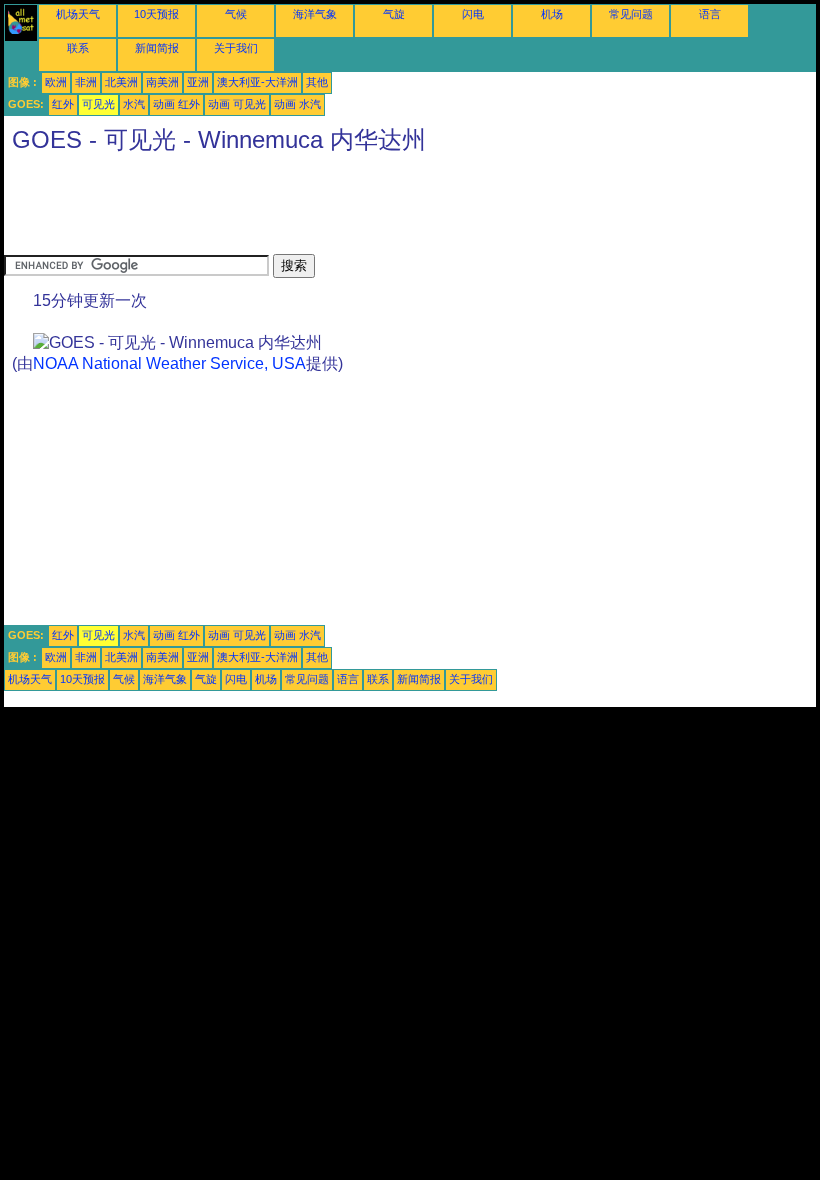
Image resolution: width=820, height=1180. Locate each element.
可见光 (98, 104)
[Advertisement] (368, 209)
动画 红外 (176, 104)
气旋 (394, 14)
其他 (317, 82)
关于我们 (236, 48)
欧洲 (56, 82)
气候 (236, 14)
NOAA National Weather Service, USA (169, 363)
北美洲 (121, 82)
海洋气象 (315, 14)
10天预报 (156, 14)
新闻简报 (157, 48)
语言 (710, 14)
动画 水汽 (297, 104)
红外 (63, 104)
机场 (552, 14)
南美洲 (162, 82)
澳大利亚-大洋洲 (257, 82)
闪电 (473, 14)
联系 (78, 48)
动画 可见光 (237, 104)
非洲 (86, 82)
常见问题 (631, 14)
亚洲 (198, 82)
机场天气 (78, 14)
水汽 (134, 104)
